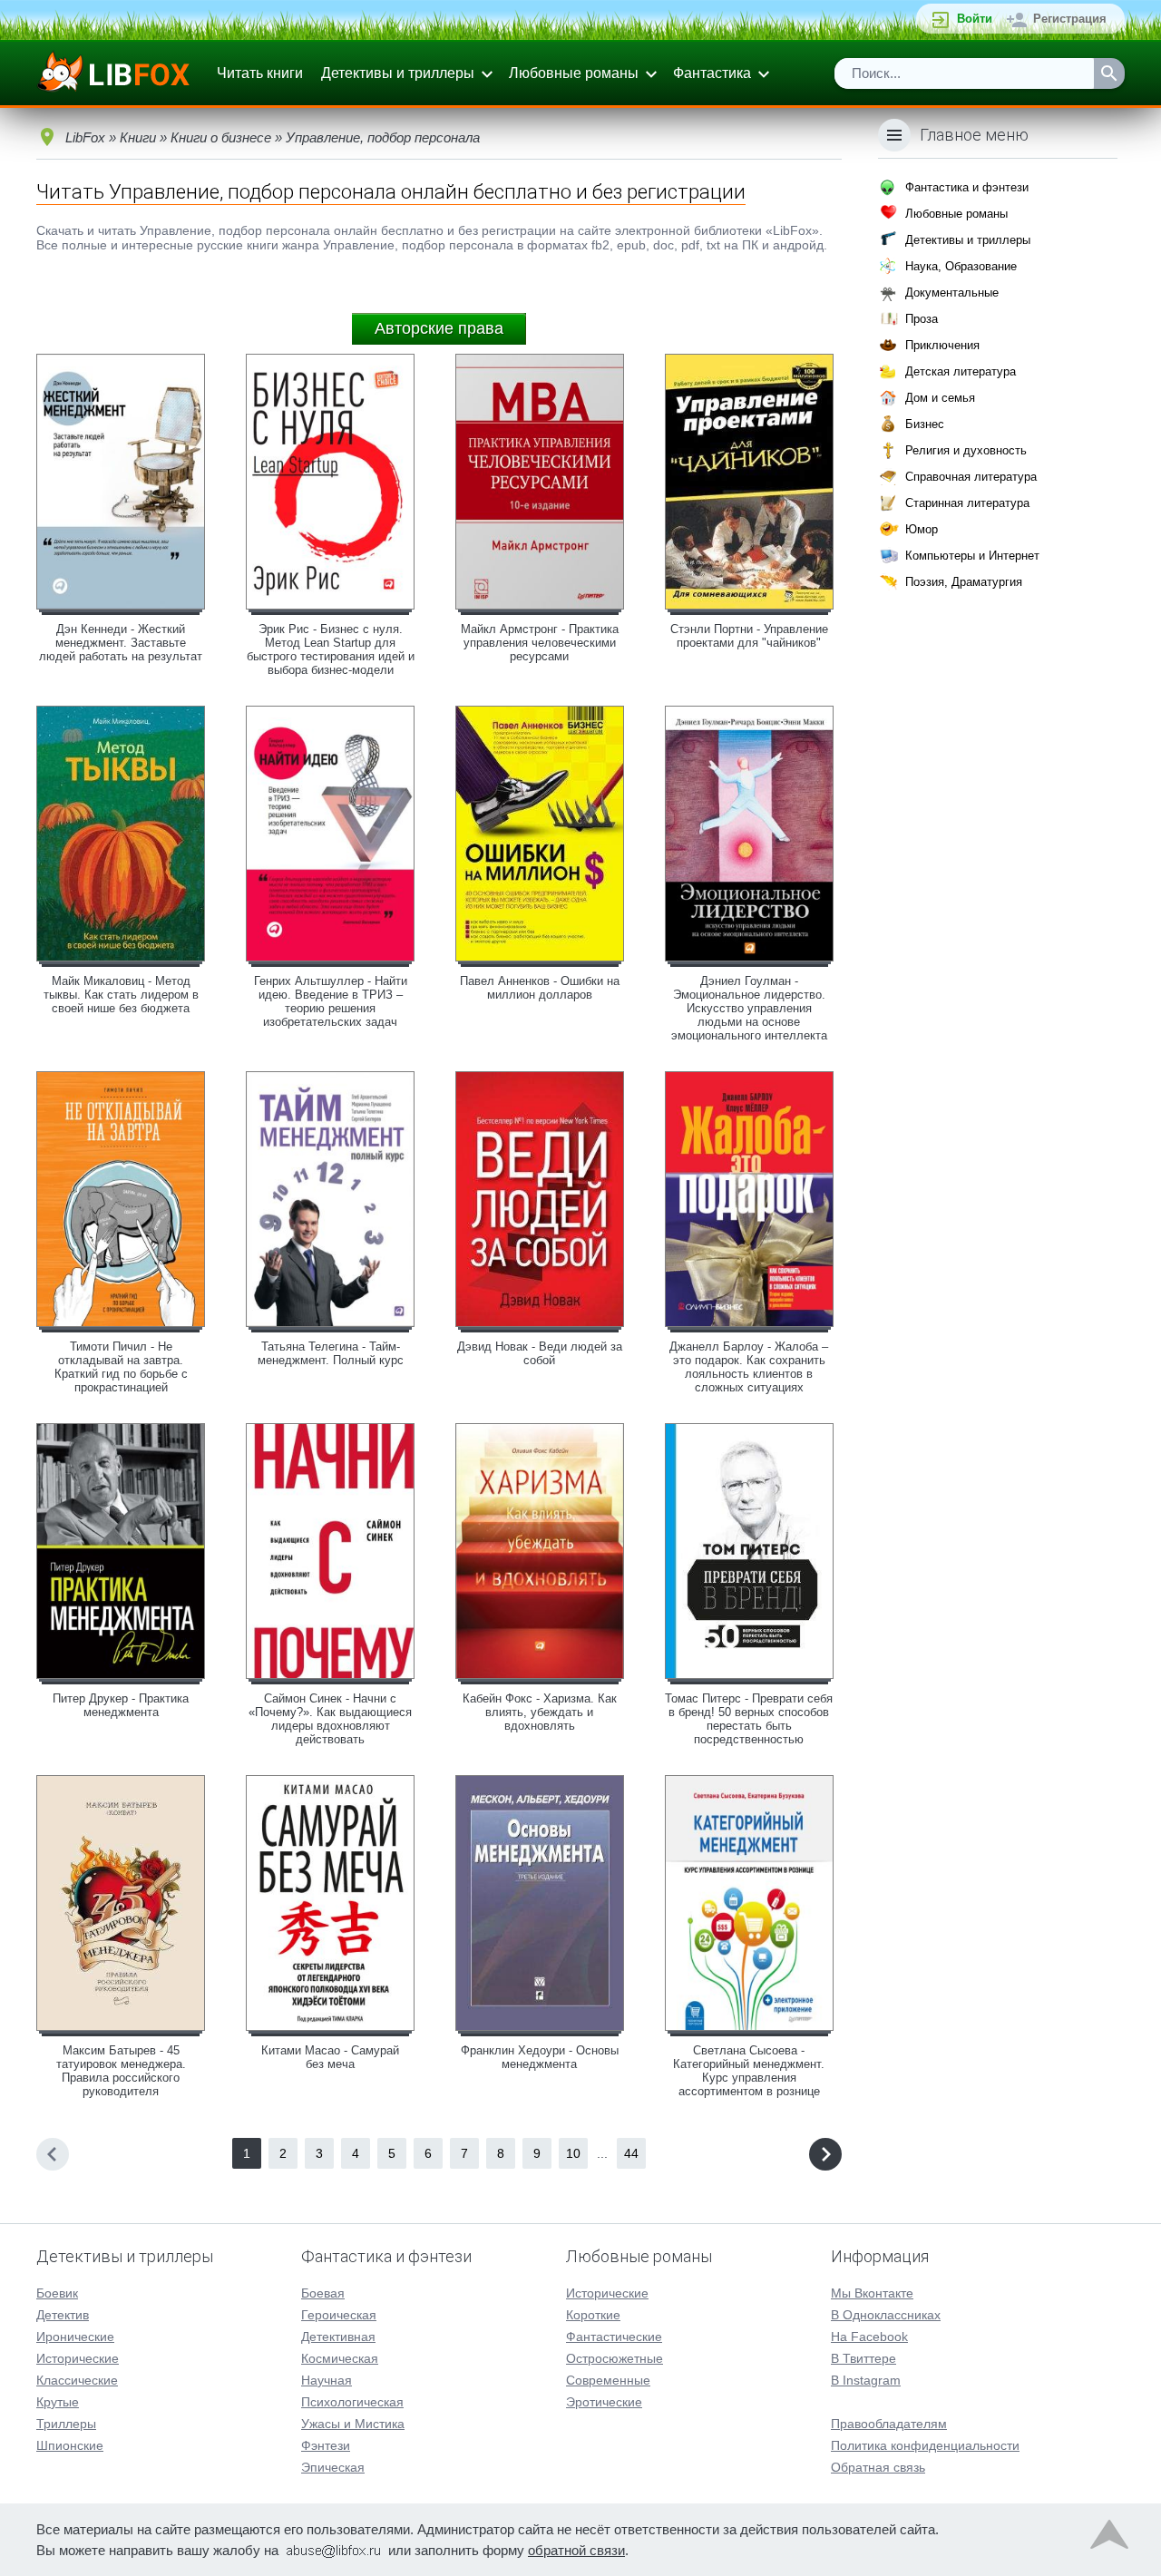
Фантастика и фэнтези (967, 187)
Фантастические (614, 2337)
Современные (608, 2380)
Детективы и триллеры (398, 73)
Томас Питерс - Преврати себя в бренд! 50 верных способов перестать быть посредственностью (749, 1719)
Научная (327, 2380)
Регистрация (1070, 19)
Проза (922, 319)
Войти (975, 19)
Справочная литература (971, 477)
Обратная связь (878, 2467)
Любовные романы (574, 73)
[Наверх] (1109, 2539)
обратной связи (576, 2550)
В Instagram (866, 2380)
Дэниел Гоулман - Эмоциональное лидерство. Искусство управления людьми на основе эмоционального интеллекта (749, 1008)
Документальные (952, 293)
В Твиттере (863, 2358)
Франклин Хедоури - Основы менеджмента (540, 2057)
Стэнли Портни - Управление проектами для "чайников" (749, 636)
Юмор (922, 529)
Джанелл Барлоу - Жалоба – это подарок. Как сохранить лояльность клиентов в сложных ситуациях (749, 1367)
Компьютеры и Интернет (972, 556)
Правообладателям (889, 2424)
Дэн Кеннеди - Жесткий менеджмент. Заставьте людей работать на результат (121, 643)
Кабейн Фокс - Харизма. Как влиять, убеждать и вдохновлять (540, 1712)
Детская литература (961, 371)
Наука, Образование (961, 266)
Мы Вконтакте (872, 2293)
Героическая (339, 2315)
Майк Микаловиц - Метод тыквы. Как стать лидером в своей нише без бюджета (121, 995)
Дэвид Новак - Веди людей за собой (540, 1353)
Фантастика (712, 73)
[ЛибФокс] (115, 73)
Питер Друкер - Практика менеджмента (121, 1705)
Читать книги (260, 73)
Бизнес (925, 424)
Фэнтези (326, 2445)
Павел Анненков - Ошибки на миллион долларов (540, 988)
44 (631, 2153)
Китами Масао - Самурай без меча (330, 2057)
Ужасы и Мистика (353, 2424)
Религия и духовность (966, 450)
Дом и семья (940, 398)
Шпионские (70, 2445)
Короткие (593, 2315)
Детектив (63, 2315)
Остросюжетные (615, 2358)
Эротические (604, 2402)
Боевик (57, 2293)
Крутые (58, 2402)
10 (573, 2153)
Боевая (323, 2293)
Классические (77, 2380)
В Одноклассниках (886, 2315)
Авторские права (439, 328)
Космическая (340, 2358)
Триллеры (66, 2424)
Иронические (75, 2337)
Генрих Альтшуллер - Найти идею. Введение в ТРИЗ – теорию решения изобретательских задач (331, 1001)
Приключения (942, 345)
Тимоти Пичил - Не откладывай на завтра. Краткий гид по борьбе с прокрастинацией (121, 1367)
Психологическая (352, 2402)
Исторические (78, 2358)
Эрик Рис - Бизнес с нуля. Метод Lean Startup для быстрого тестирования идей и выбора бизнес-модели (331, 649)
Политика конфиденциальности (925, 2445)
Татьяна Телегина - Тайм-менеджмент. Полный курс (331, 1353)
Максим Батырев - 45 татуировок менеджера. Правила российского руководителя (121, 2071)
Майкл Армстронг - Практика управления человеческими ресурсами (540, 643)
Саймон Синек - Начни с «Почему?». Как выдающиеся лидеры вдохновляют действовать (330, 1719)
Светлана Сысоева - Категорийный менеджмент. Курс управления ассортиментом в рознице (749, 2071)
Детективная (338, 2337)
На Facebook (869, 2337)
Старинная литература (967, 503)
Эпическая (333, 2467)
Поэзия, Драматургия (964, 582)
